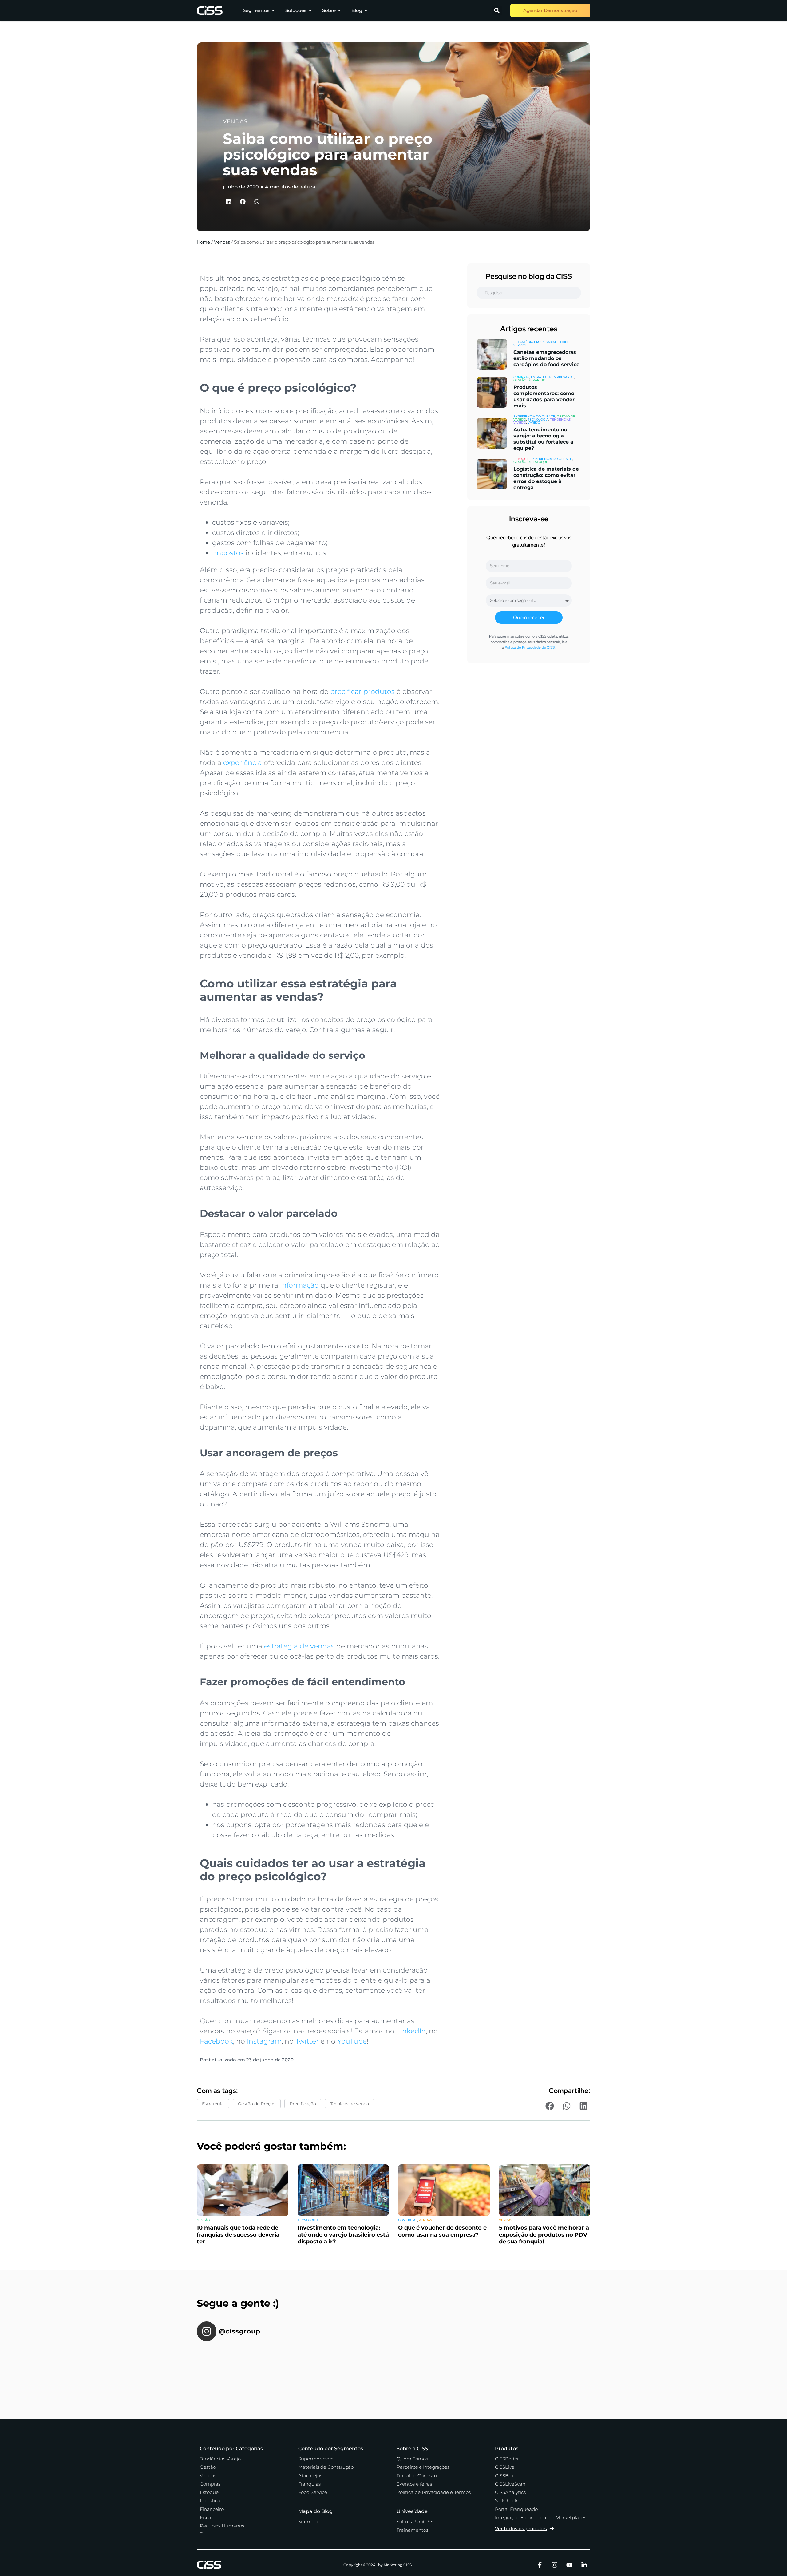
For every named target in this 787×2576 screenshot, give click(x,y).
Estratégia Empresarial (535, 342)
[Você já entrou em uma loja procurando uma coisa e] (294, 2368)
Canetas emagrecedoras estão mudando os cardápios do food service (546, 358)
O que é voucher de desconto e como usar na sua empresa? (442, 2231)
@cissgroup (240, 2331)
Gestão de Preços (257, 2104)
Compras (521, 377)
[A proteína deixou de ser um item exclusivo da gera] (560, 2368)
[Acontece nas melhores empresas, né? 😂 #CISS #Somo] (427, 2368)
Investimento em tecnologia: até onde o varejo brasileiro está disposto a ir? (343, 2235)
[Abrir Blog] (366, 11)
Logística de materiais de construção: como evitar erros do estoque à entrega (546, 478)
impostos (228, 553)
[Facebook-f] (540, 2565)
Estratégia (213, 2104)
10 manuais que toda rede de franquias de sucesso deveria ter (238, 2235)
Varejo (534, 423)
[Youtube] (569, 2565)
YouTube (352, 2041)
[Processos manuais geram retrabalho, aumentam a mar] (493, 2368)
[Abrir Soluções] (310, 11)
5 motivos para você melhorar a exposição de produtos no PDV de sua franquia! (544, 2235)
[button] (497, 10)
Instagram (264, 2041)
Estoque (521, 459)
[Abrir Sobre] (339, 11)
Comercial (408, 2220)
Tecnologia (538, 419)
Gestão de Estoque (531, 462)
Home (203, 242)
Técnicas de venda (350, 2104)
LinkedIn (411, 2031)
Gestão (203, 2220)
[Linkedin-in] (584, 2565)
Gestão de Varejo (529, 380)
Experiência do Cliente (534, 416)
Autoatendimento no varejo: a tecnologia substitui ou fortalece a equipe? (543, 439)
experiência (243, 763)
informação (299, 1285)
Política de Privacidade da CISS (530, 647)
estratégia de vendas (299, 1646)
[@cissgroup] (207, 2331)
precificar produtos (362, 692)
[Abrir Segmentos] (273, 11)
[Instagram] (555, 2565)
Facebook (216, 2041)
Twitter (307, 2041)
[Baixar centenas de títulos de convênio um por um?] (360, 2368)
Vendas (222, 242)
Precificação (303, 2104)
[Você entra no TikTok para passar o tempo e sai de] (227, 2368)
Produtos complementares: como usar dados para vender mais (544, 396)
